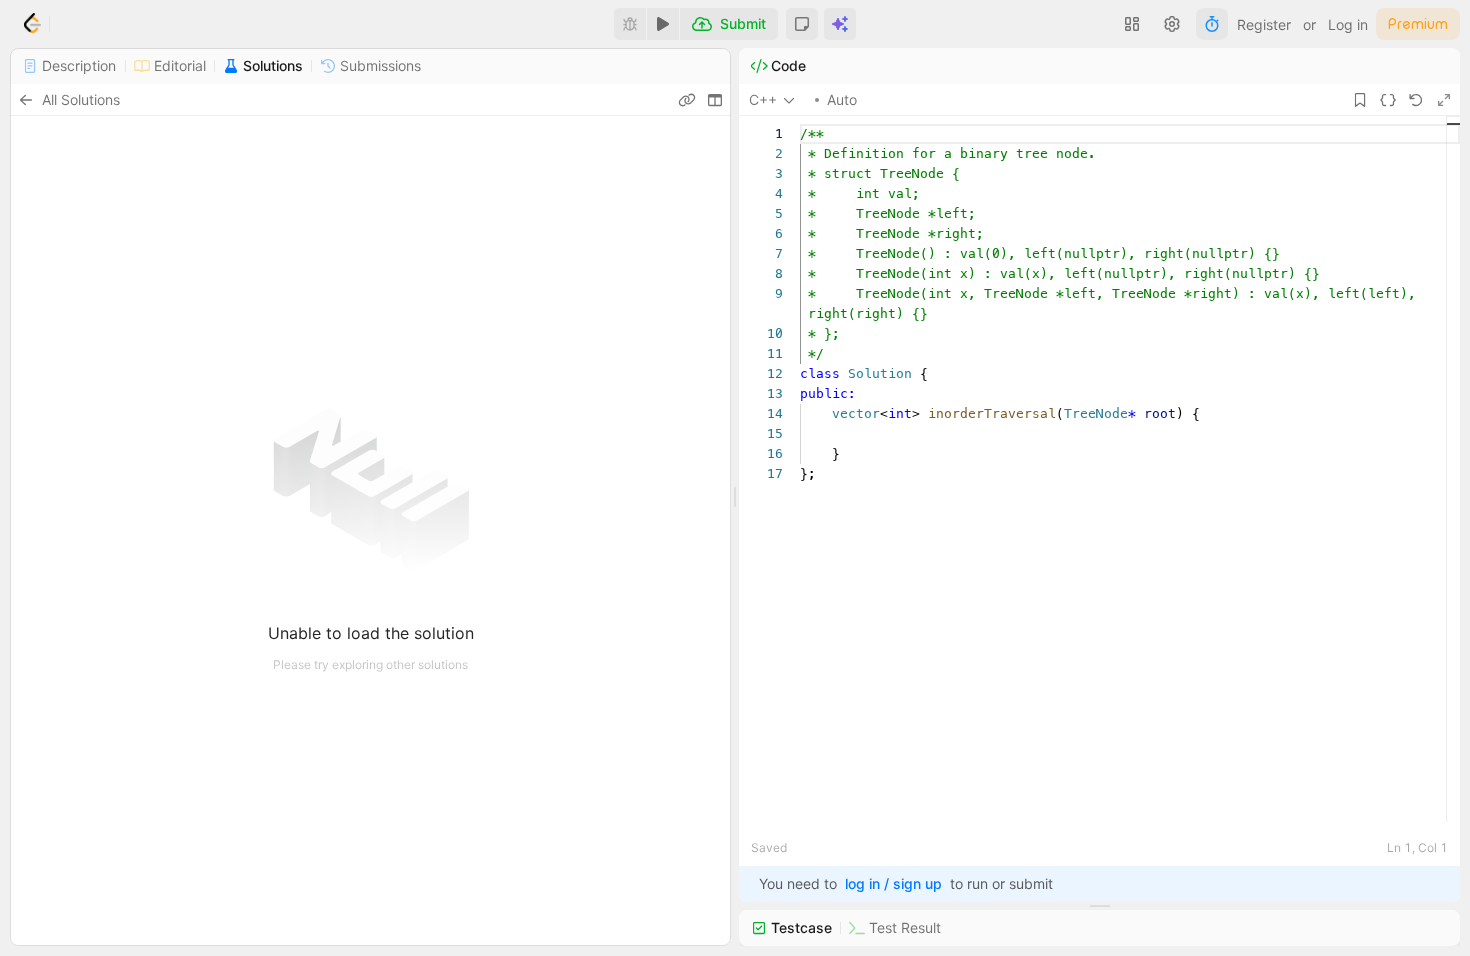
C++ (763, 99)
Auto (842, 99)
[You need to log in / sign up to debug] (630, 24)
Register (1264, 24)
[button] (802, 24)
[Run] (663, 24)
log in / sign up (893, 883)
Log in (1348, 24)
